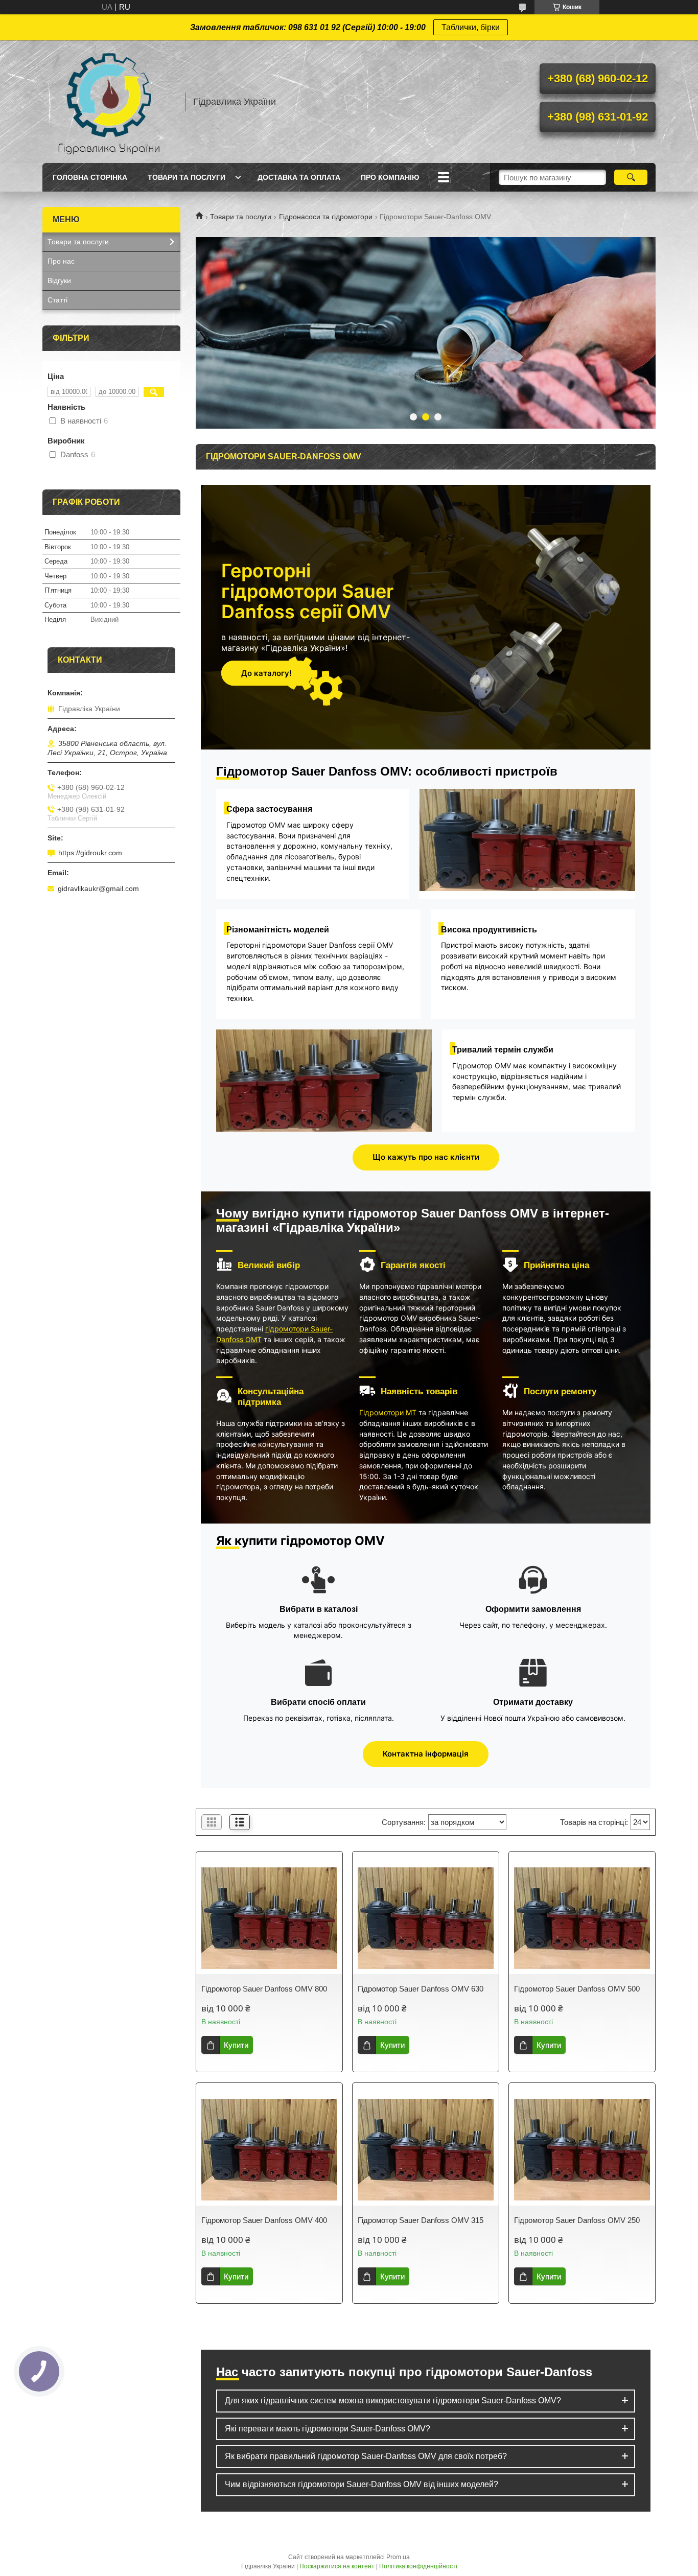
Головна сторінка (90, 177)
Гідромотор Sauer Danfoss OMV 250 (577, 2220)
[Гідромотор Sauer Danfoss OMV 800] (269, 1918)
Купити (236, 2045)
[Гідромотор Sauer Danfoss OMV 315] (426, 2149)
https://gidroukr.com (90, 853)
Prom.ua (398, 2557)
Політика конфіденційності (418, 2566)
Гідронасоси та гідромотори (326, 217)
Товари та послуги (187, 177)
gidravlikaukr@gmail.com (98, 888)
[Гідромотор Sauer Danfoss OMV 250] (582, 2149)
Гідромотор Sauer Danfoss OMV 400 (264, 2220)
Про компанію (390, 177)
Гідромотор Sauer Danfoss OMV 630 (421, 1989)
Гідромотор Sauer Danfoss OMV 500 (577, 1989)
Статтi (57, 300)
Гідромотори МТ (388, 1412)
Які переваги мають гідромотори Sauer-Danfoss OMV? (328, 2429)
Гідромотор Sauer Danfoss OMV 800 (264, 1989)
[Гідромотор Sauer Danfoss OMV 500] (582, 1918)
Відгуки (59, 280)
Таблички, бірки (471, 27)
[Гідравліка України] (109, 102)
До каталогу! (266, 673)
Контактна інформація (426, 1754)
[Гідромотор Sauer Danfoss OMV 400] (269, 2149)
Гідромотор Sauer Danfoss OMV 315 (421, 2220)
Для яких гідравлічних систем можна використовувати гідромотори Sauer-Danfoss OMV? (393, 2401)
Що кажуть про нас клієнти (426, 1157)
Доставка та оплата (299, 177)
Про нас (61, 261)
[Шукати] (631, 177)
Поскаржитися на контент (337, 2566)
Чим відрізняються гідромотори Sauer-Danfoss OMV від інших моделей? (362, 2484)
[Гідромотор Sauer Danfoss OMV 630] (426, 1918)
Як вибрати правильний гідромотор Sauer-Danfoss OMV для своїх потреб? (366, 2456)
